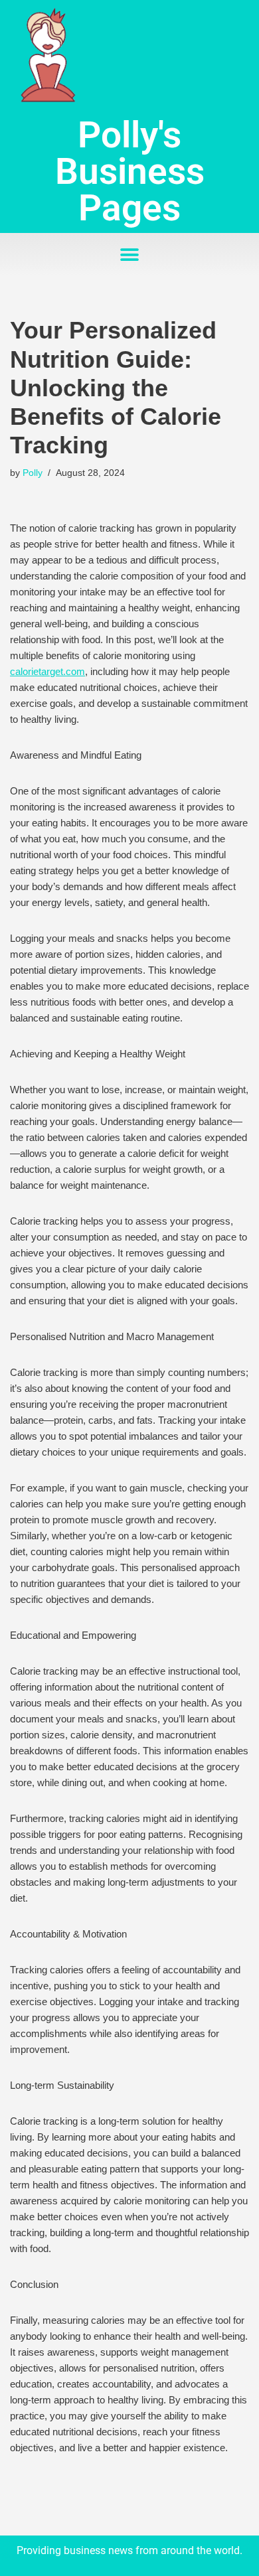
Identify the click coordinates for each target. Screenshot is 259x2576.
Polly (33, 473)
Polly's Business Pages (130, 171)
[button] (130, 255)
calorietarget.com (47, 671)
